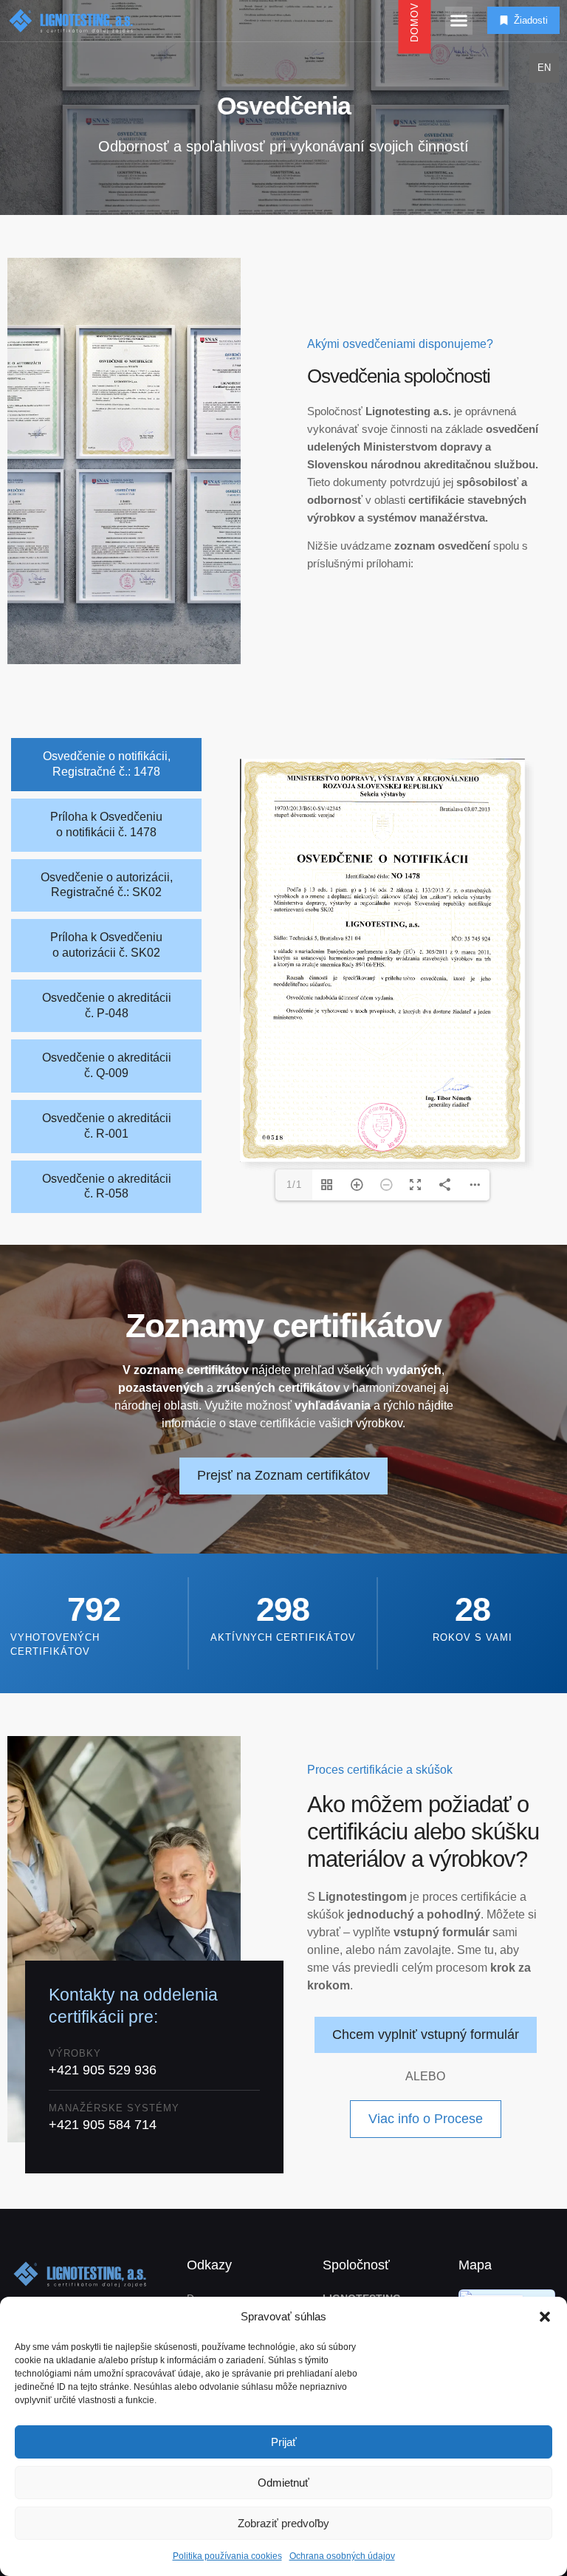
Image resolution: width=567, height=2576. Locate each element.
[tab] (106, 765)
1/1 (294, 1185)
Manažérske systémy (114, 2108)
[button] (545, 2317)
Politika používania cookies (227, 2556)
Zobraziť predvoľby (283, 2523)
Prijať (284, 2442)
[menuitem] (544, 68)
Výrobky (75, 2053)
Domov (414, 21)
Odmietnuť (283, 2483)
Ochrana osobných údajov (342, 2556)
